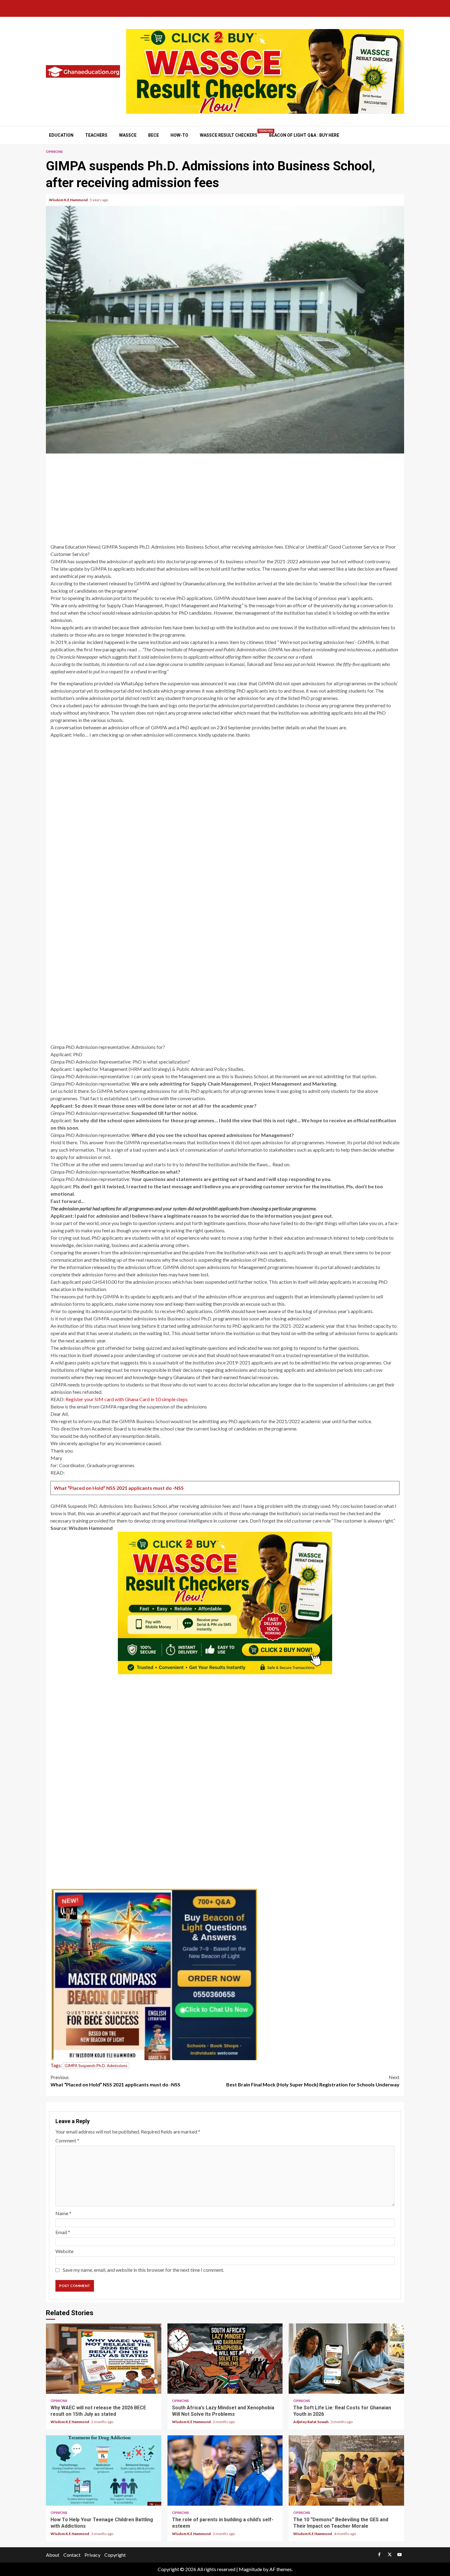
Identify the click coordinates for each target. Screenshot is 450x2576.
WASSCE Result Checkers (229, 135)
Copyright (115, 2555)
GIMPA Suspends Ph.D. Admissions (96, 2066)
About (53, 2555)
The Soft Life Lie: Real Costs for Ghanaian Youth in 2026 (346, 2359)
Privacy (92, 2555)
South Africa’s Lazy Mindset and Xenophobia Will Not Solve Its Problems (225, 2359)
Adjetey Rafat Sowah (311, 2422)
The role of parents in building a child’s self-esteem (225, 2471)
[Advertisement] (225, 499)
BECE (154, 135)
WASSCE (128, 135)
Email (63, 2232)
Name (63, 2213)
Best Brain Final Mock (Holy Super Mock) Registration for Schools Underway (313, 2081)
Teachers (96, 135)
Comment (67, 2140)
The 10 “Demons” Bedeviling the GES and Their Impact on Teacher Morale (346, 2471)
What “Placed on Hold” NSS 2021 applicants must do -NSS (119, 1488)
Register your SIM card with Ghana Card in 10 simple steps (127, 1399)
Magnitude (250, 2569)
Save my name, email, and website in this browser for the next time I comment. (143, 2270)
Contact (72, 2555)
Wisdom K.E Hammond (69, 200)
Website (64, 2251)
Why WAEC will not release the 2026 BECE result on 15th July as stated (104, 2359)
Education (61, 135)
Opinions (54, 152)
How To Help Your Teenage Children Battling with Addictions (104, 2471)
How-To (179, 135)
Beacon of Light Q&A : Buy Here (304, 135)
